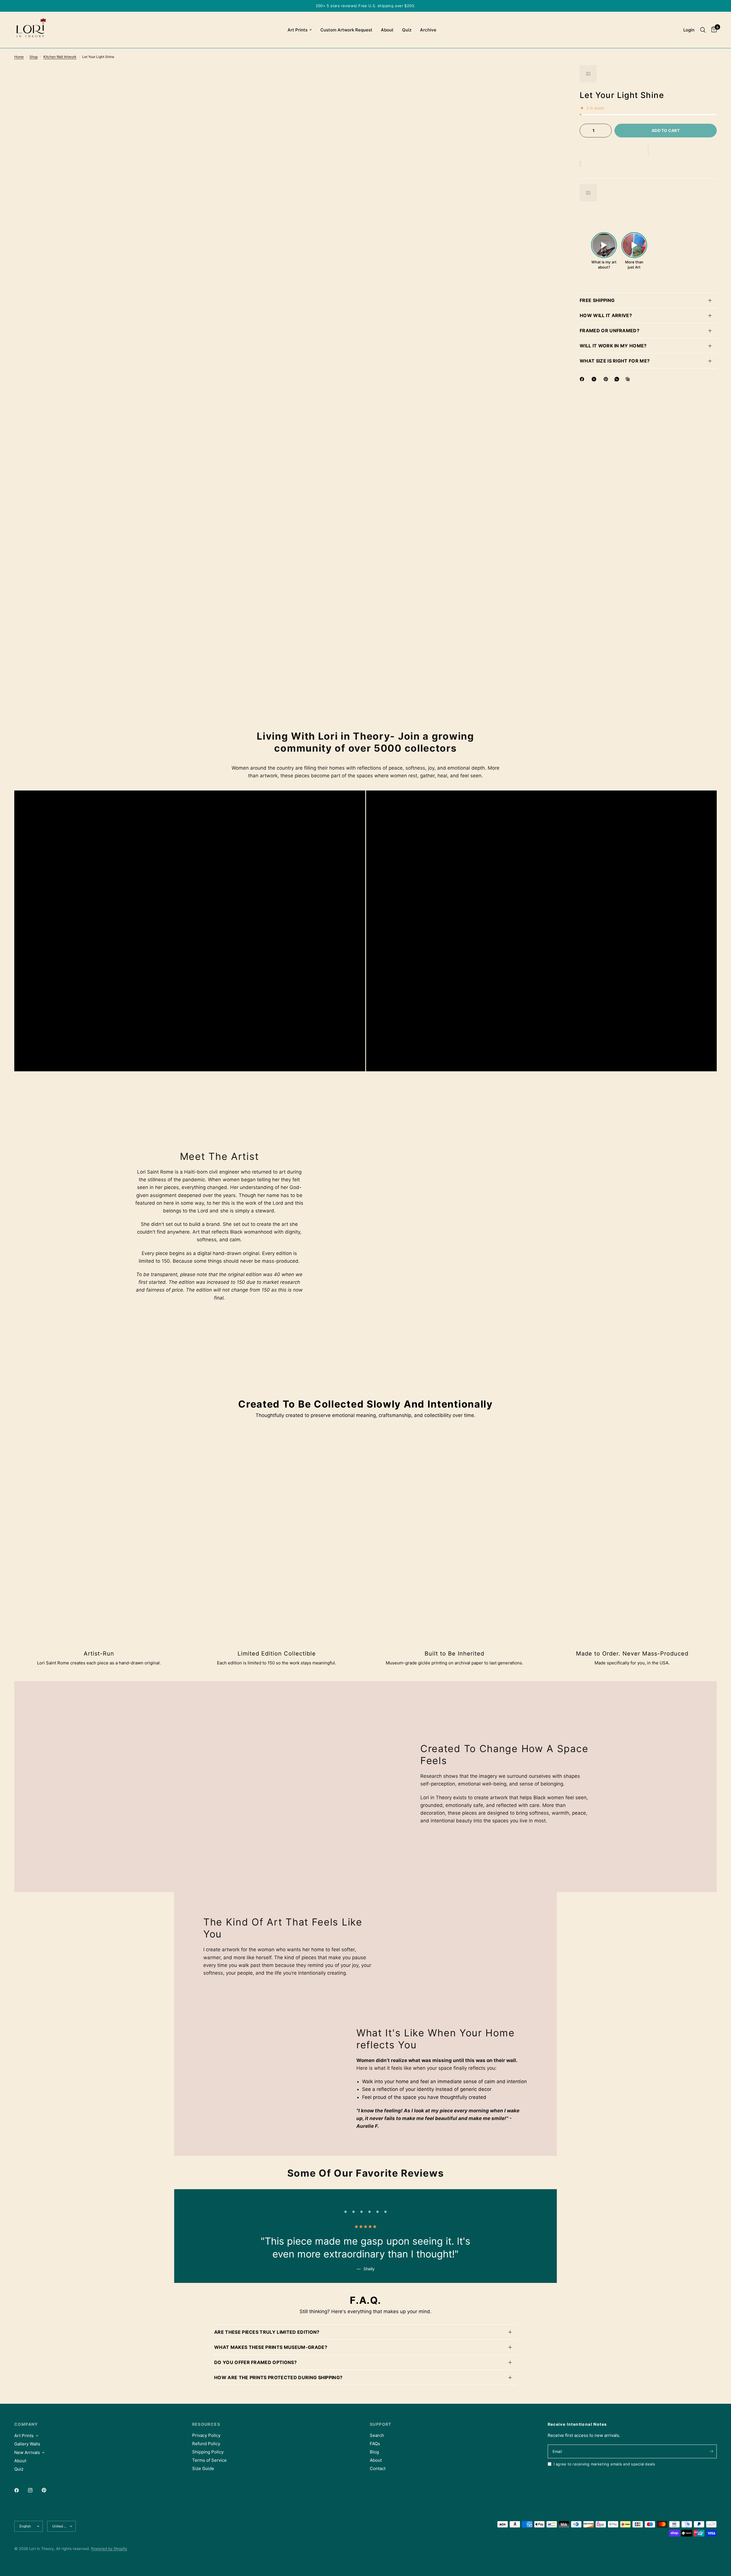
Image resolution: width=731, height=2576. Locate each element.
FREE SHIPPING (597, 300)
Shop (34, 57)
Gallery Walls (27, 2444)
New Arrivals (27, 2452)
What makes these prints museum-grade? (271, 2347)
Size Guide (203, 2468)
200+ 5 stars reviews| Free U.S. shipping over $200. (366, 6)
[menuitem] (300, 30)
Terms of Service (209, 2460)
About (387, 30)
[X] (595, 379)
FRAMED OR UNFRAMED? (609, 331)
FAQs (375, 2444)
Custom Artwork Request (346, 30)
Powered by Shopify (109, 2549)
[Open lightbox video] (604, 245)
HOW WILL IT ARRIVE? (606, 315)
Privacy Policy (206, 2435)
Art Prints (298, 30)
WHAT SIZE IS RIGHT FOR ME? (615, 361)
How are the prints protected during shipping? (278, 2377)
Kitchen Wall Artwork (60, 57)
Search (377, 2435)
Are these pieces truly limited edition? (267, 2332)
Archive (428, 30)
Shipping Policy (208, 2452)
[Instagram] (34, 2490)
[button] (648, 149)
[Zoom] (551, 77)
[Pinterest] (607, 379)
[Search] (703, 30)
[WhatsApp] (618, 379)
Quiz (407, 30)
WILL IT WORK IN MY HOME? (613, 346)
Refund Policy (206, 2444)
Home (19, 57)
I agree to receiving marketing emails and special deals (604, 2464)
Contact (378, 2468)
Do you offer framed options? (255, 2362)
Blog (374, 2452)
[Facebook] (583, 379)
